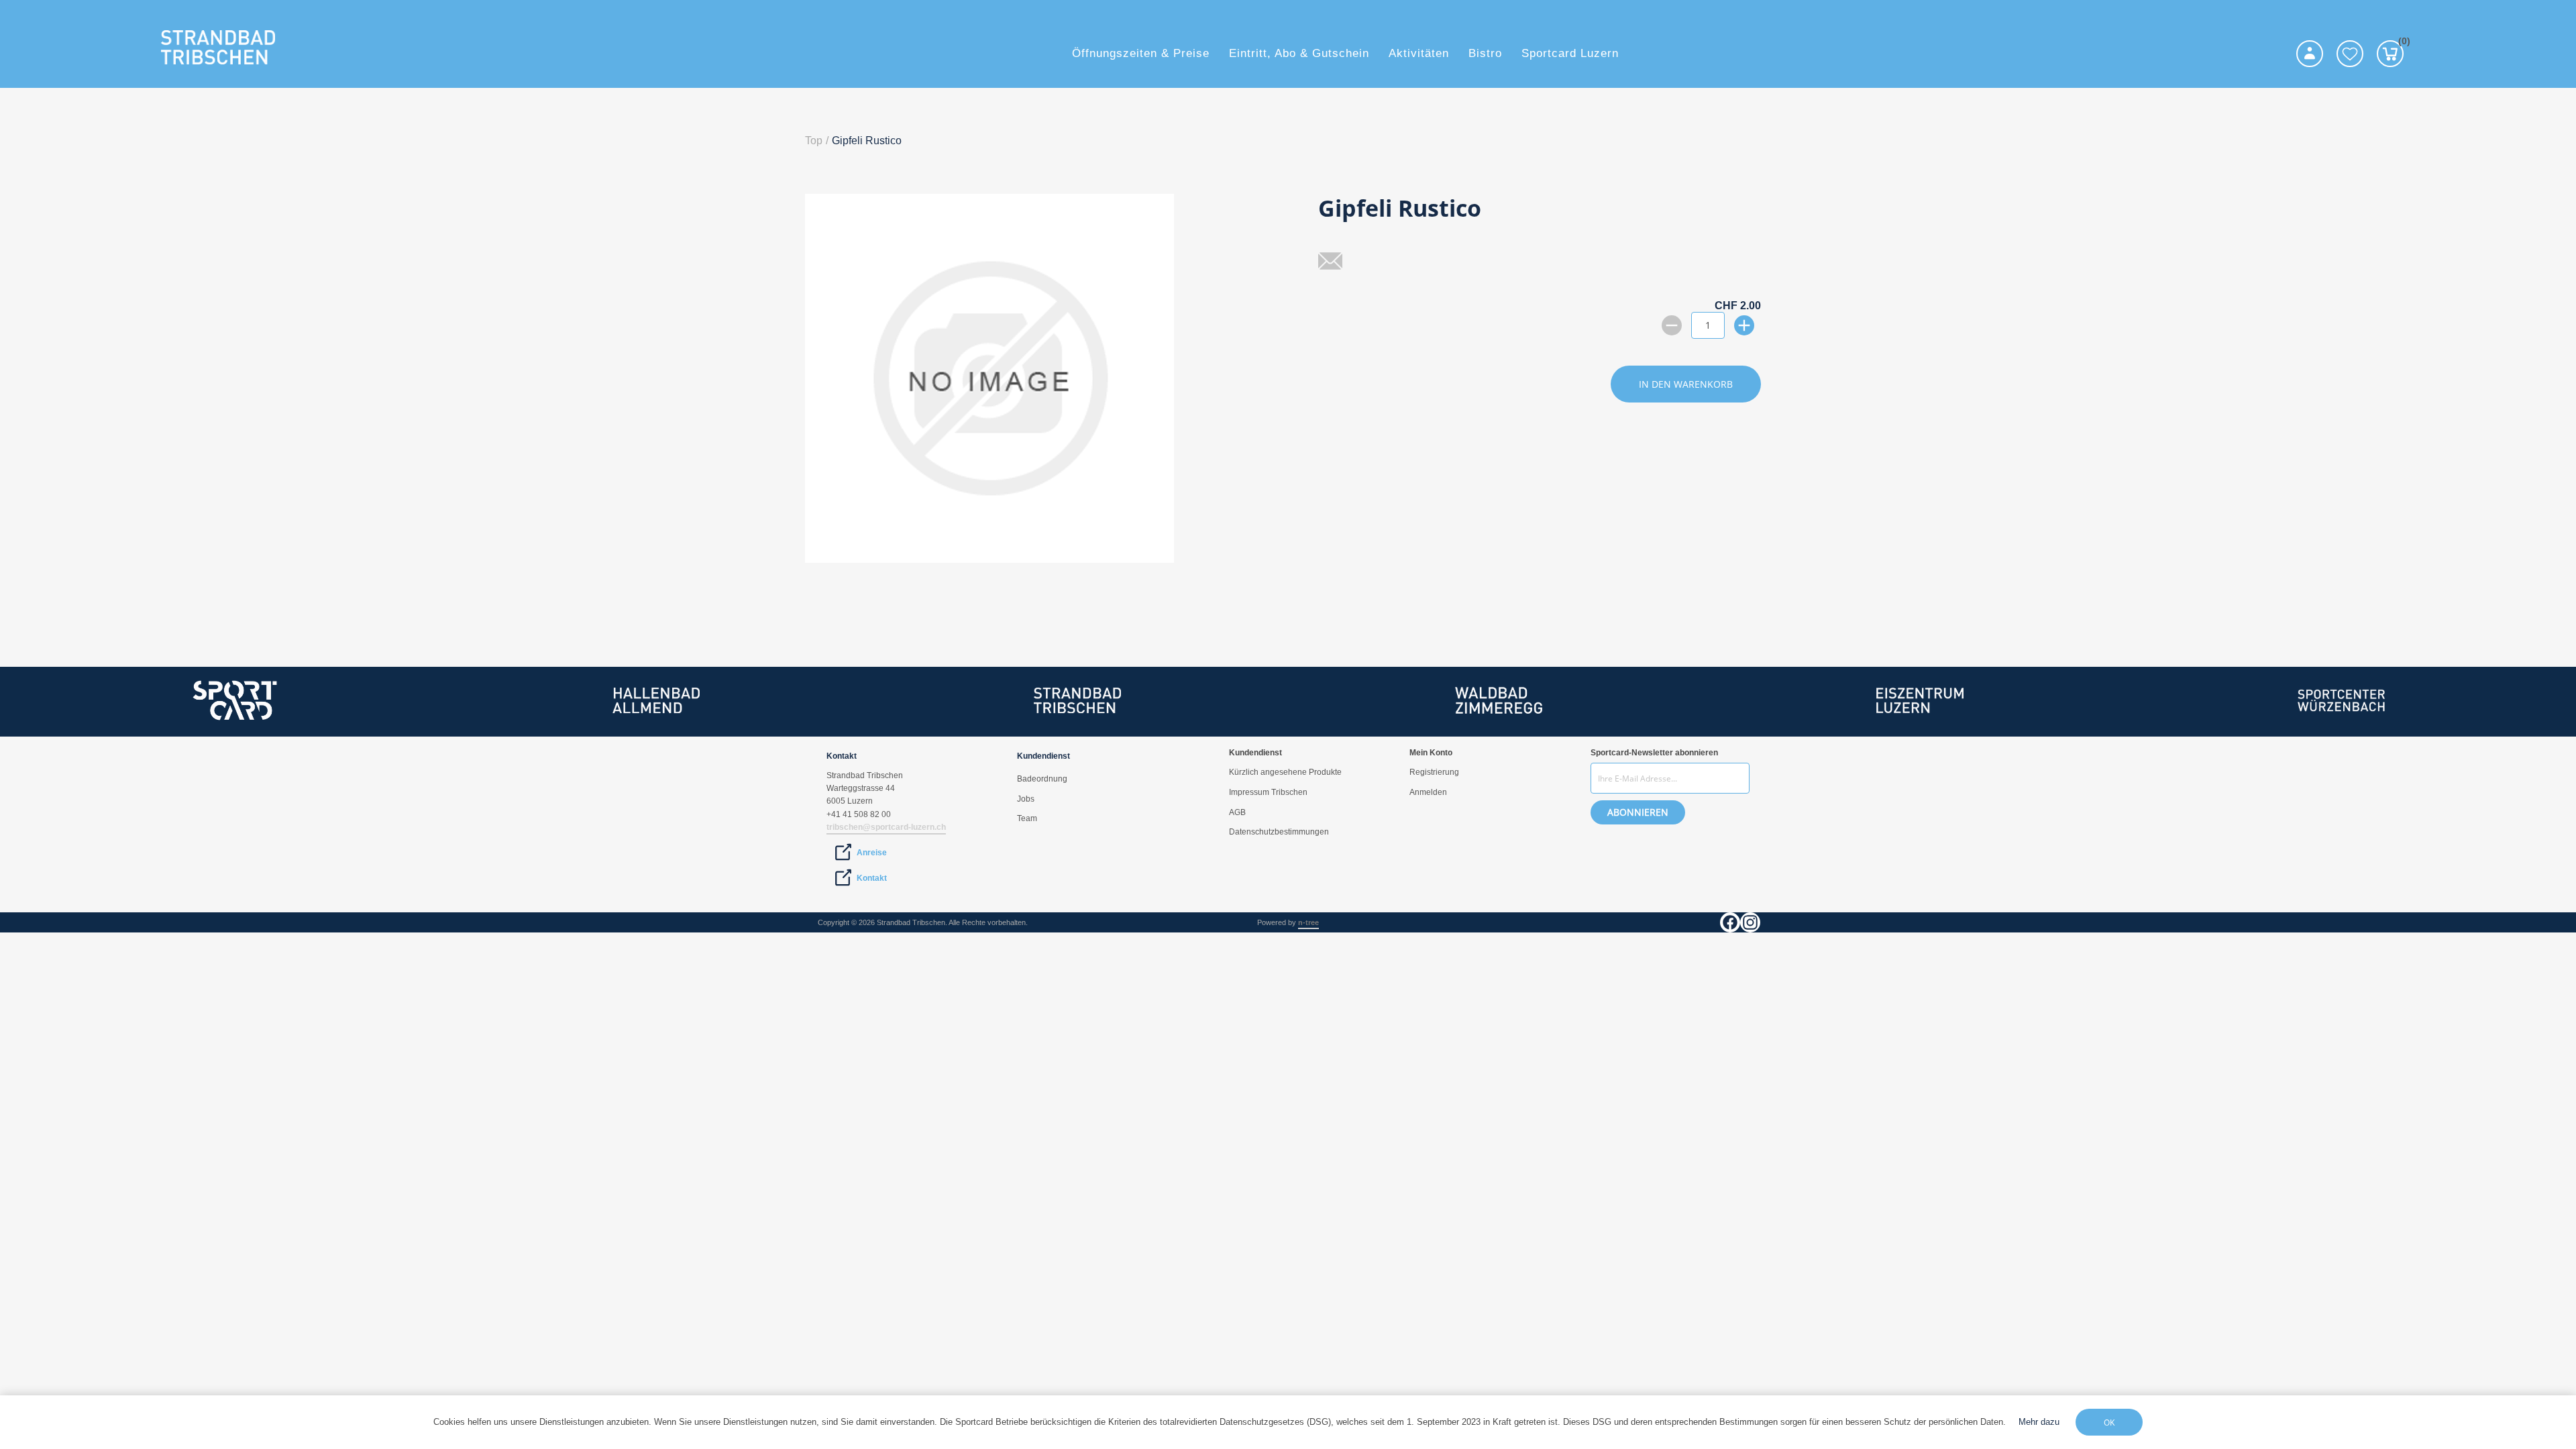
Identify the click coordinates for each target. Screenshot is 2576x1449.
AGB (1237, 812)
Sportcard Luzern (1570, 53)
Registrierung (1434, 772)
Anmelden (1428, 792)
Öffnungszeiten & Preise (1141, 53)
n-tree (1308, 922)
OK (2109, 1423)
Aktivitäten (1419, 53)
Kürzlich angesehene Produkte (1285, 772)
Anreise (872, 853)
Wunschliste (2350, 54)
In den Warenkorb (1686, 384)
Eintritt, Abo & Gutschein (1299, 53)
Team (1027, 818)
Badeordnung (1042, 779)
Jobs (1026, 799)
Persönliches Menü (2310, 54)
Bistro (1485, 53)
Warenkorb (2401, 43)
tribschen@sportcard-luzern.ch (886, 827)
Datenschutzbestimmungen (1279, 832)
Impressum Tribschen (1268, 792)
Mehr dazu (2039, 1422)
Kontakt (872, 878)
